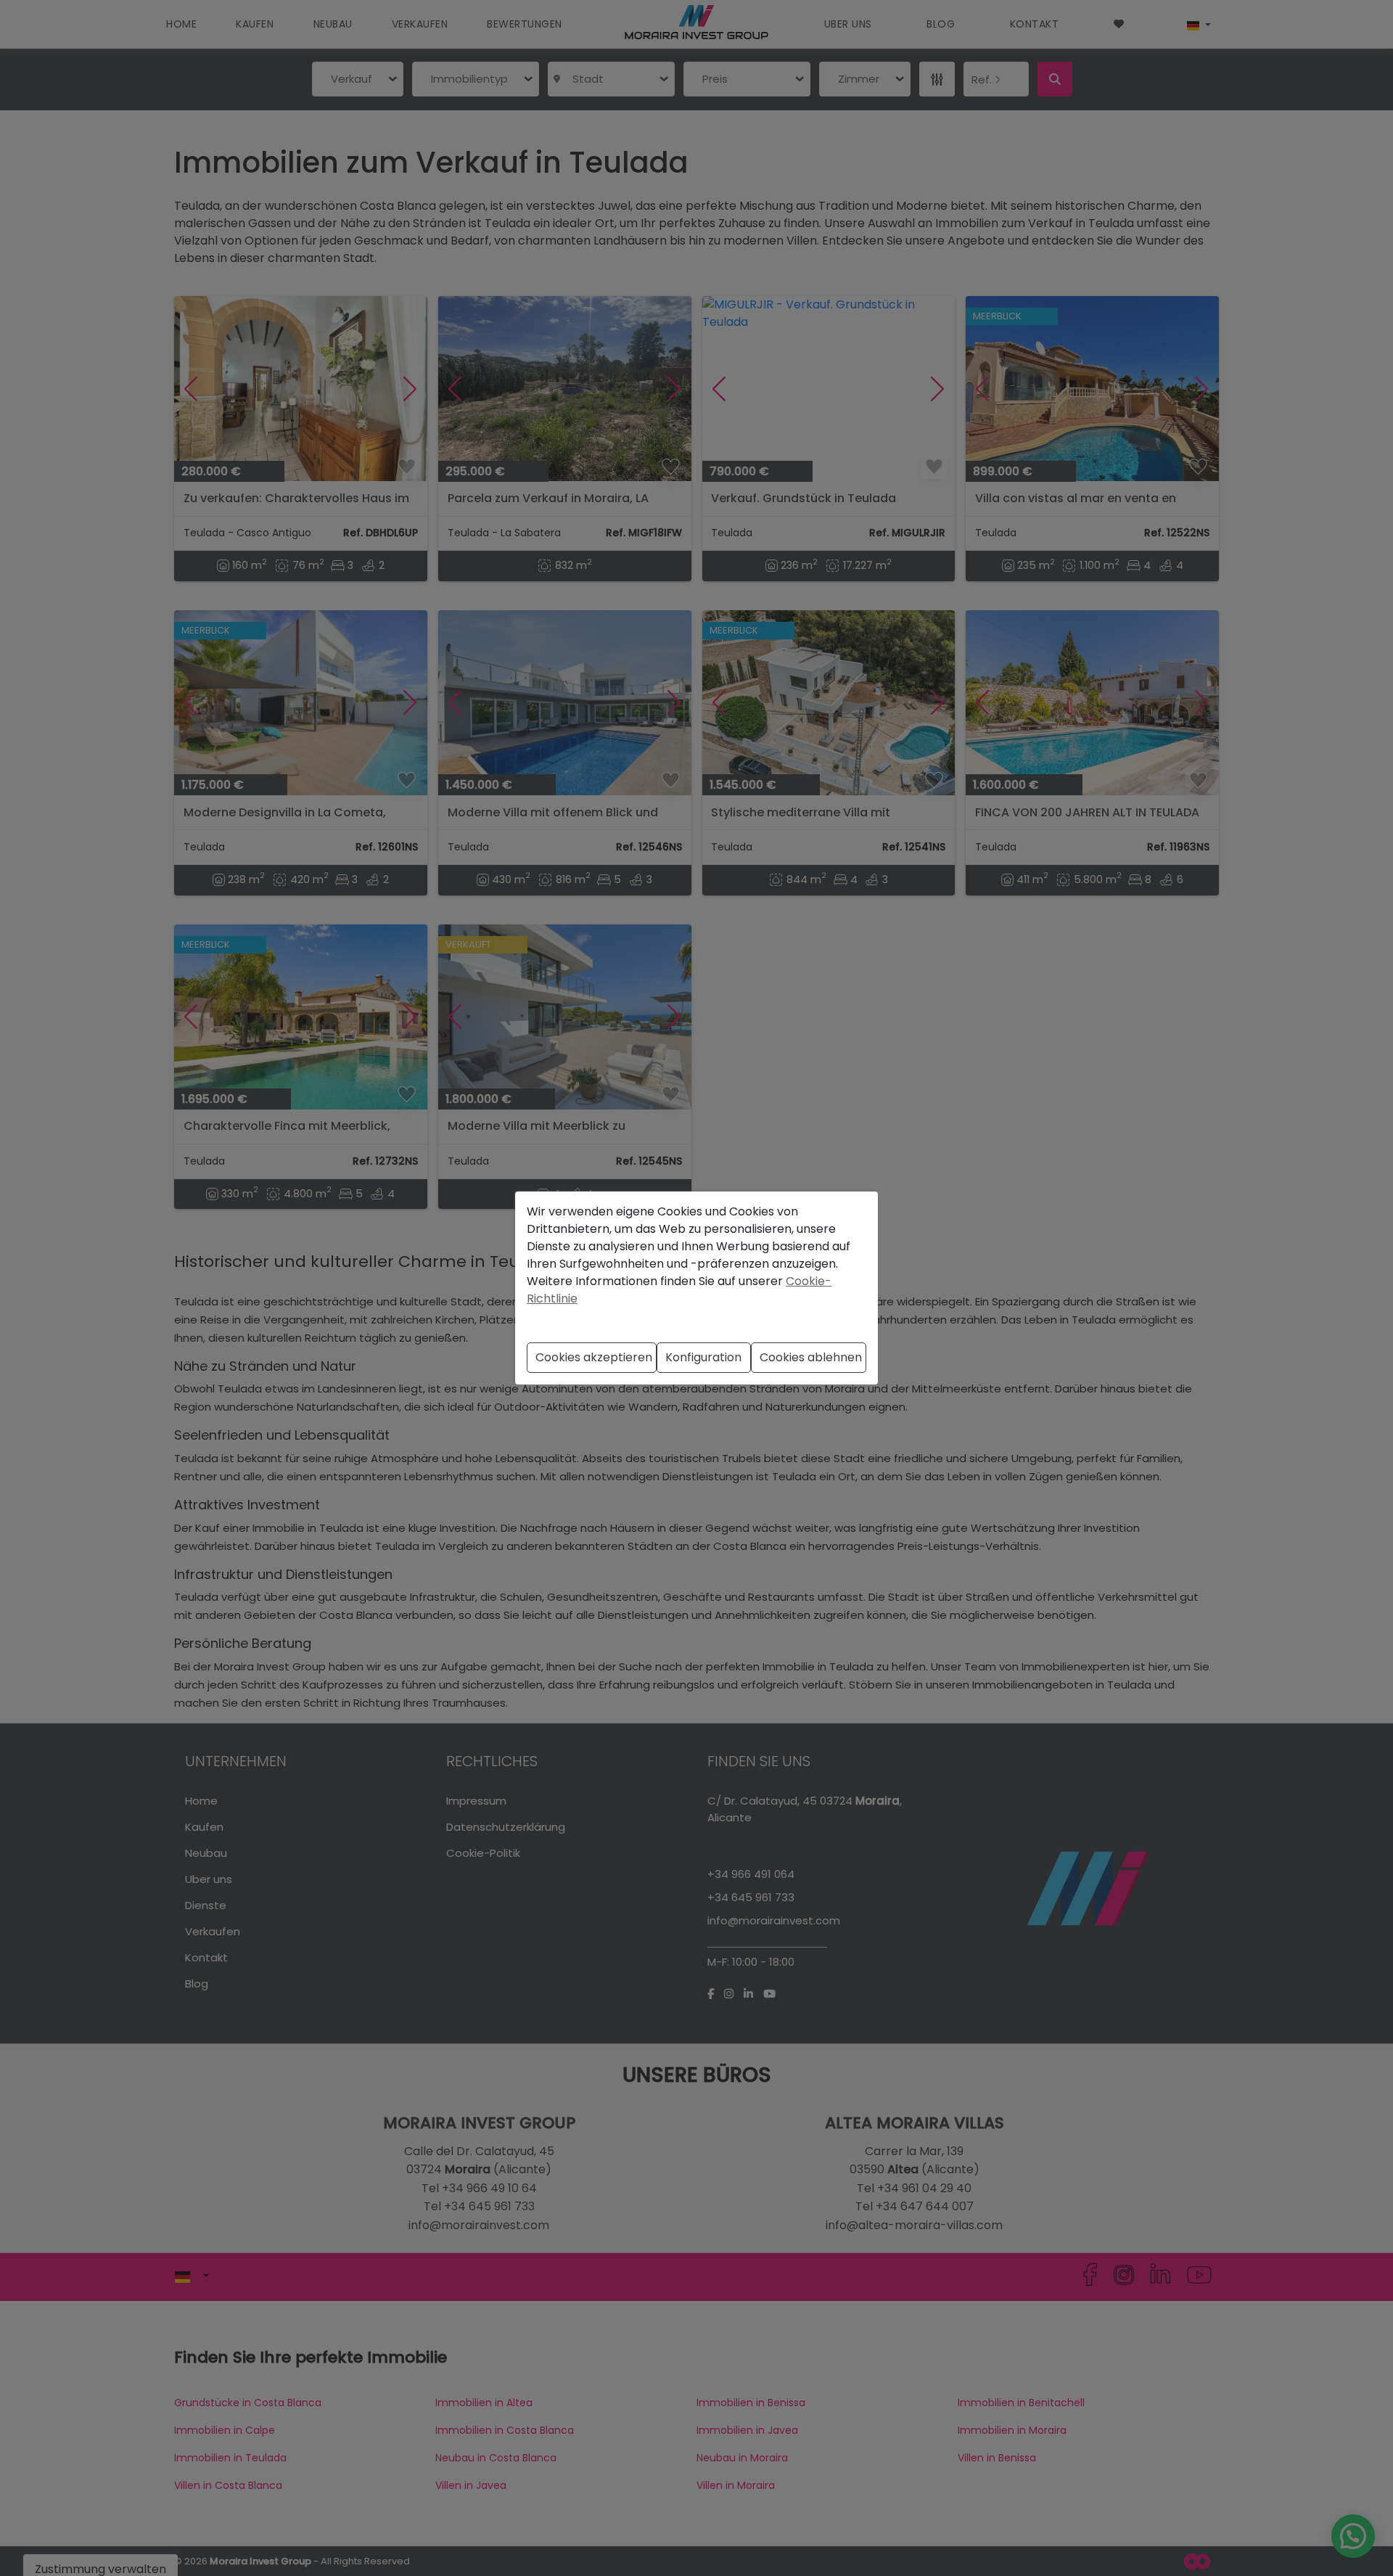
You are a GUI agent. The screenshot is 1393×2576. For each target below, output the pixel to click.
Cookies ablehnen (811, 1357)
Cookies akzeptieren (594, 1357)
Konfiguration (703, 1357)
